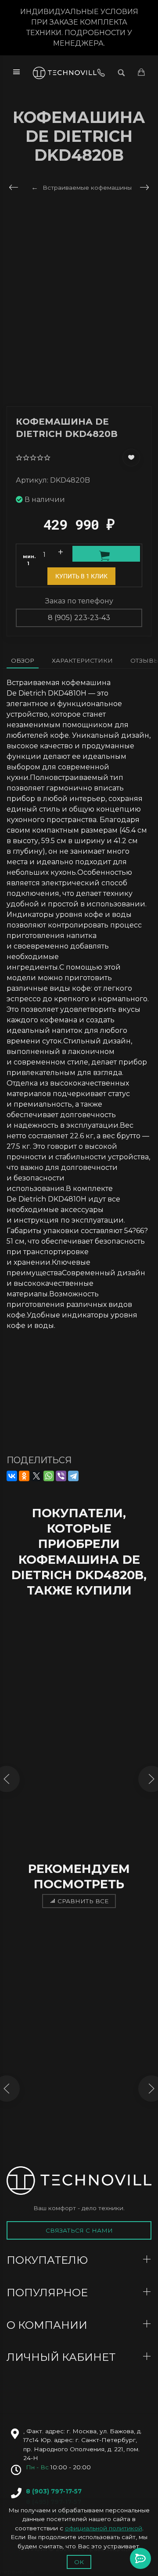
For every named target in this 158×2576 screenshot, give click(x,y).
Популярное (48, 2293)
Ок (79, 2562)
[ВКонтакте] (12, 1476)
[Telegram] (73, 1476)
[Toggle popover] (140, 2558)
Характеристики (82, 660)
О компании (48, 2325)
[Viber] (61, 1476)
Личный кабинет (62, 2357)
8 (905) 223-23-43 (79, 618)
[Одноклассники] (24, 1476)
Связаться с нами (79, 2230)
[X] (36, 1476)
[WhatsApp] (49, 1476)
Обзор (23, 660)
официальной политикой (104, 2528)
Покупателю (48, 2260)
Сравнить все (83, 1901)
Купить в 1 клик (81, 576)
